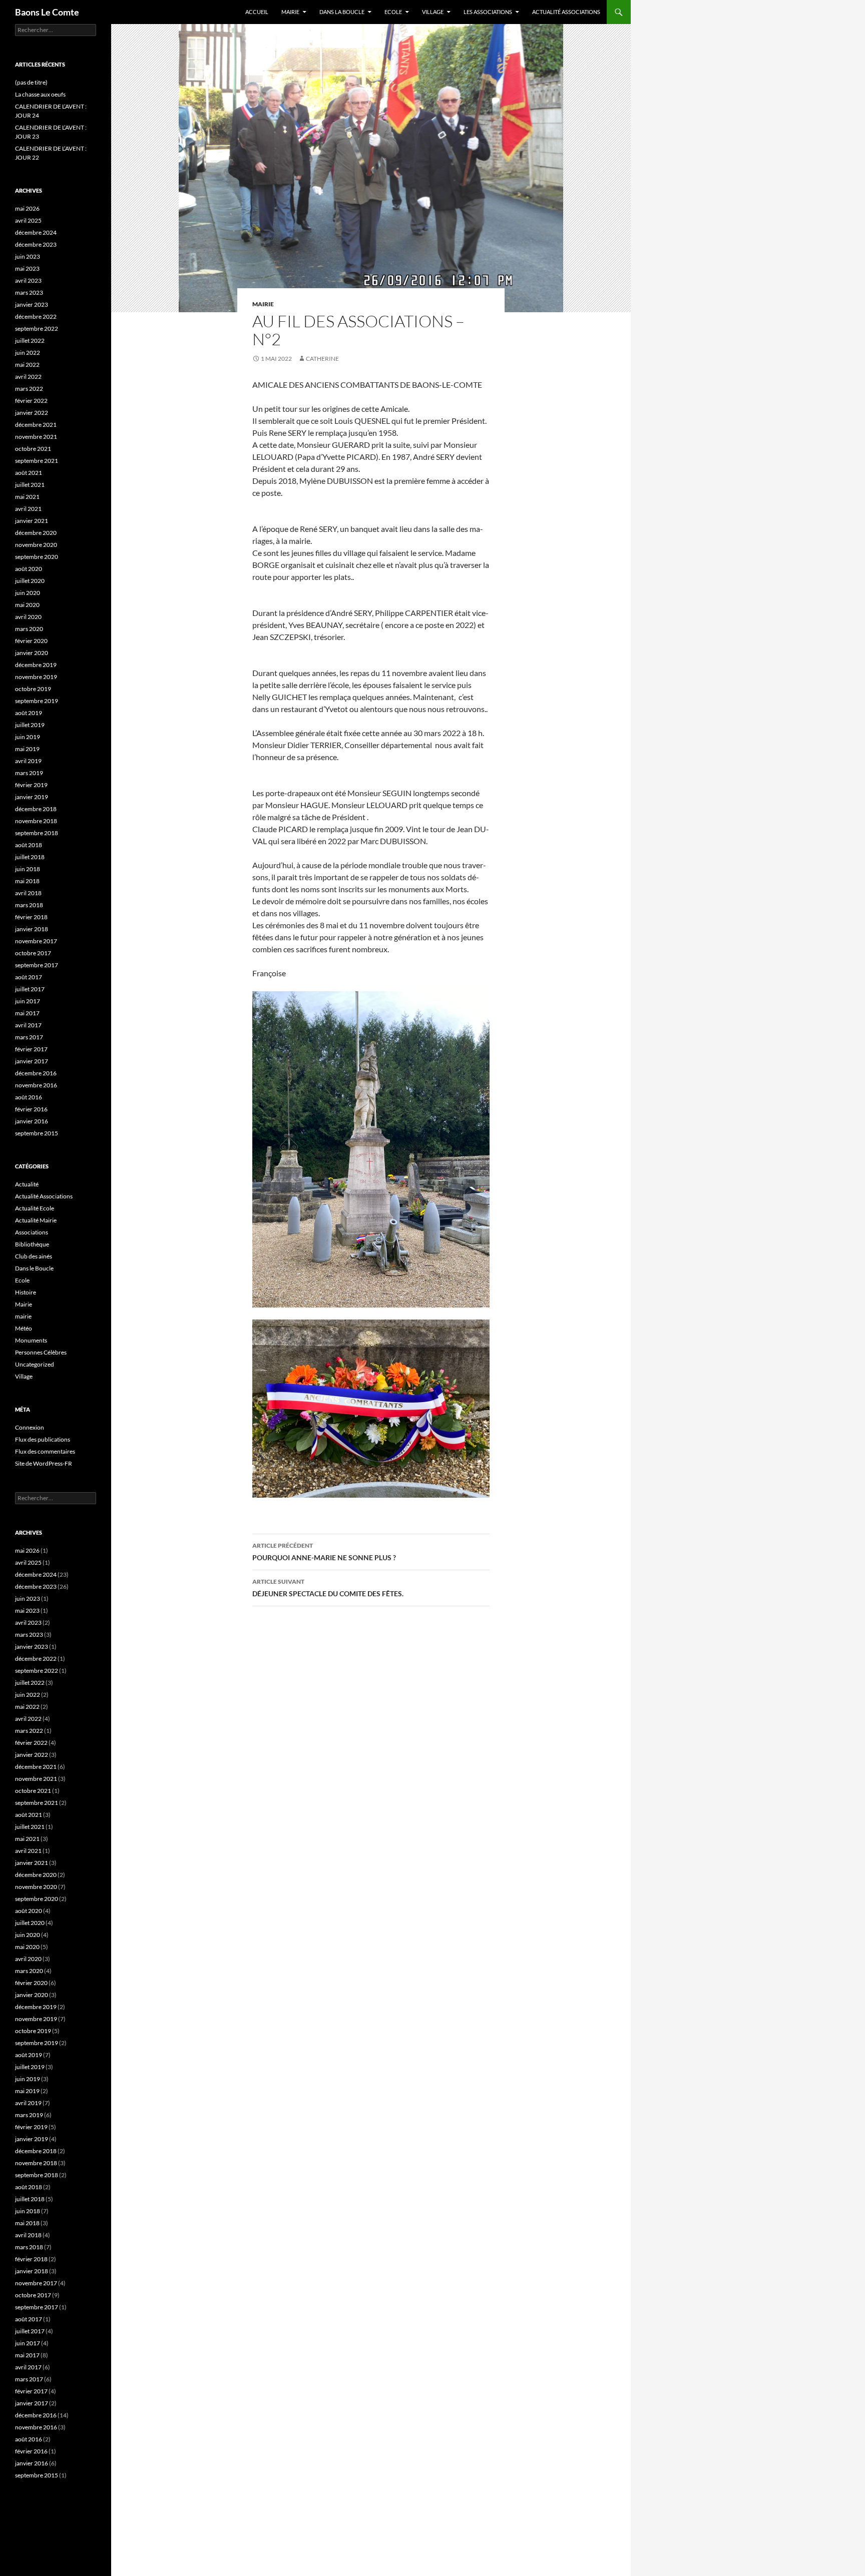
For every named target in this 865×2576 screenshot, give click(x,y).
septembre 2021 (37, 461)
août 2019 (29, 713)
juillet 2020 (30, 581)
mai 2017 (27, 1013)
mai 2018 (27, 881)
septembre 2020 (37, 557)
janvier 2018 (32, 929)
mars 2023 (29, 292)
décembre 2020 (36, 533)
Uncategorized (35, 1364)
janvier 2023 (32, 304)
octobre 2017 (33, 953)
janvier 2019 (32, 797)
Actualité (27, 1184)
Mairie (290, 12)
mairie (263, 304)
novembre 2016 (36, 1085)
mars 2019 (29, 773)
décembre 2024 (36, 232)
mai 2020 (27, 605)
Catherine (322, 359)
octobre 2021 (33, 449)
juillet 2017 (30, 989)
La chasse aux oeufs (40, 94)
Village (433, 12)
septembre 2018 (37, 833)
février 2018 (31, 917)
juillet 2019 (30, 725)
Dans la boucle (342, 12)
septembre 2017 (37, 965)
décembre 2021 (36, 425)
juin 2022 (28, 353)
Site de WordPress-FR (44, 1463)
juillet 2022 (30, 341)
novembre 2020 (36, 545)
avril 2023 (28, 280)
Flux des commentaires (45, 1451)
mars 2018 (29, 905)
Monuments (31, 1340)
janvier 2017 (32, 1061)
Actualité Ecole (35, 1208)
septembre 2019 (37, 701)
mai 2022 (27, 365)
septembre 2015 (37, 1133)
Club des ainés (34, 1256)
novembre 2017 (36, 941)
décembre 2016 (36, 1073)
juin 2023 (28, 256)
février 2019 (31, 785)
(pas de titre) (31, 82)
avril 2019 (28, 761)
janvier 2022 (32, 413)
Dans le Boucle (34, 1268)
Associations (32, 1232)
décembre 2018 (36, 809)
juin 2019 (28, 737)
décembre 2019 (36, 665)
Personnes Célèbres (41, 1352)
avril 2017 (28, 1025)
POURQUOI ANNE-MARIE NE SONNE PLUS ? (324, 1552)
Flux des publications (43, 1439)
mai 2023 (27, 268)
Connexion (30, 1427)
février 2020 (31, 641)
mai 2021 (27, 497)
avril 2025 (28, 220)
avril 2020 (28, 617)
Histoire (26, 1292)
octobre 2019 (33, 689)
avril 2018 (28, 893)
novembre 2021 (36, 437)
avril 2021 (28, 509)
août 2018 (29, 845)
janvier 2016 (32, 1121)
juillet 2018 (30, 857)
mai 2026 (27, 208)
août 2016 (29, 1097)
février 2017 (31, 1049)
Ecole (393, 12)
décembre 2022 (36, 316)
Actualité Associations (566, 12)
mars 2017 (29, 1037)
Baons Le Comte (47, 12)
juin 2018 (28, 869)
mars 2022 (29, 389)
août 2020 (29, 569)
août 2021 (29, 473)
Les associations (488, 12)
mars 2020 (29, 629)
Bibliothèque (32, 1244)
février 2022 (31, 401)
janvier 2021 (32, 521)
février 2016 (31, 1109)
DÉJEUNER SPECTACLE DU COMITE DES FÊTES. (328, 1588)
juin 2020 (28, 593)
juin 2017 (28, 1001)
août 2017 (29, 977)
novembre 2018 (36, 821)
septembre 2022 (37, 329)
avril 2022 (28, 377)
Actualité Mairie (36, 1220)
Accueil (257, 12)
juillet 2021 (30, 485)
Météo (24, 1328)
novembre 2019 (36, 677)
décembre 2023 (36, 244)
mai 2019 (27, 749)
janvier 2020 (32, 653)
